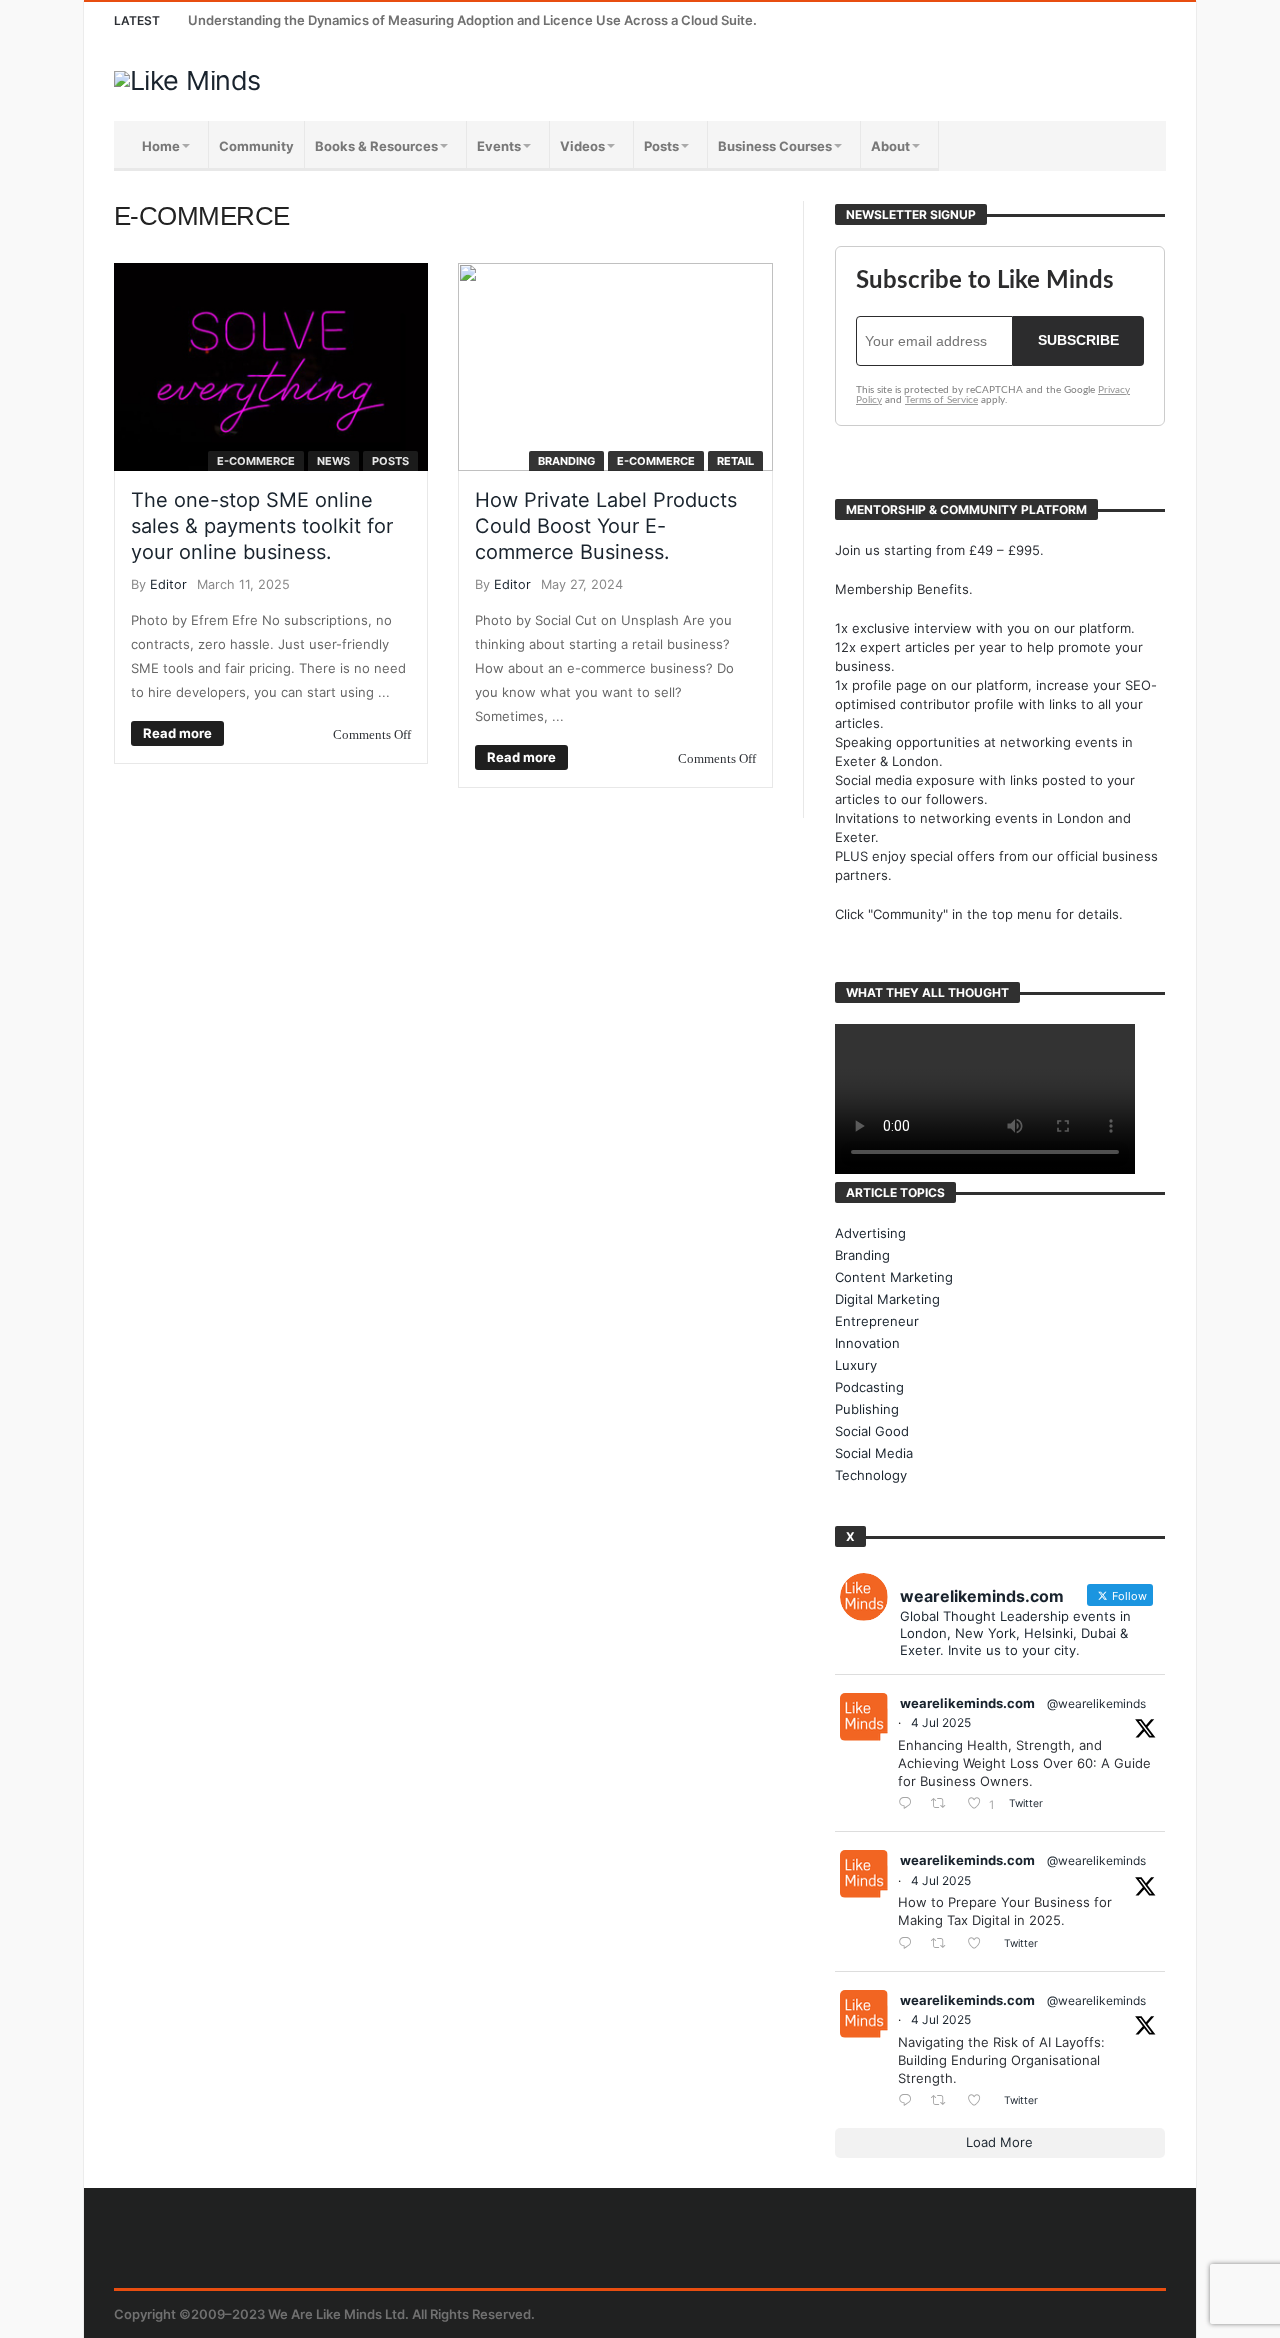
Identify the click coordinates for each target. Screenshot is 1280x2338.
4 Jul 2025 (941, 1722)
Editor (168, 584)
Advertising (870, 1233)
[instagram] (1110, 20)
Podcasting (869, 1387)
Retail (735, 461)
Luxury (856, 1365)
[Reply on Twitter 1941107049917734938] (909, 2101)
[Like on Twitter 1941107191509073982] (980, 1944)
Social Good (872, 1431)
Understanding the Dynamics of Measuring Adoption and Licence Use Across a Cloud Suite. (472, 20)
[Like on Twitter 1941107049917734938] (980, 2101)
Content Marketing (894, 1277)
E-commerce (256, 461)
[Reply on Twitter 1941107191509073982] (909, 1944)
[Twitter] (1036, 20)
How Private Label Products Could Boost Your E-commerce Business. (606, 526)
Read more (177, 733)
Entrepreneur (877, 1321)
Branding (566, 461)
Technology (871, 1475)
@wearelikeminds (1096, 1703)
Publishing (867, 1409)
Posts (390, 461)
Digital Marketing (887, 1299)
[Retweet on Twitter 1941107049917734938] (944, 2101)
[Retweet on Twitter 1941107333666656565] (944, 1804)
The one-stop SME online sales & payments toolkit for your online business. (262, 526)
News (333, 461)
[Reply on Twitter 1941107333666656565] (909, 1804)
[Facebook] (999, 20)
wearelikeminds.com (967, 1703)
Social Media (874, 1453)
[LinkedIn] (1073, 20)
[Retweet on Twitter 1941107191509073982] (944, 1944)
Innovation (867, 1343)
